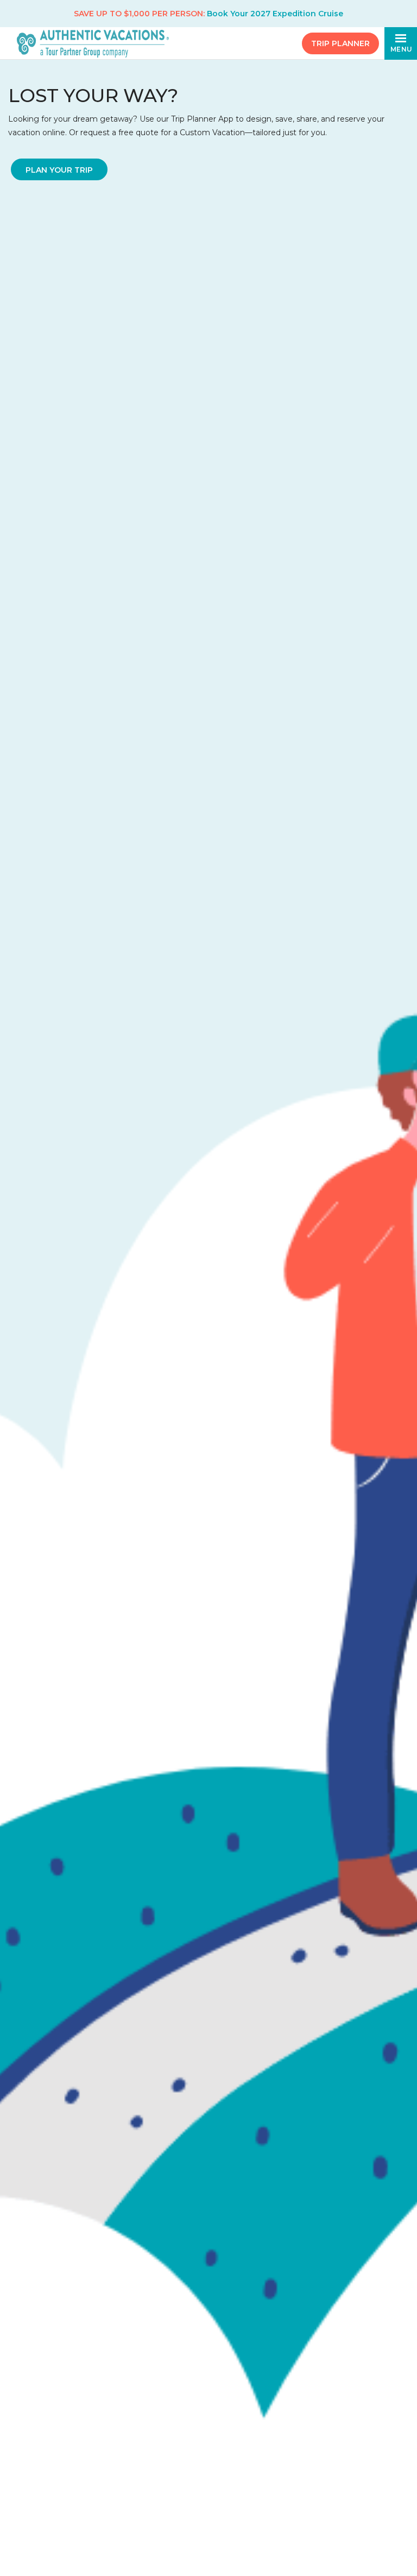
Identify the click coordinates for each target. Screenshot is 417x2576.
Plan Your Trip (59, 170)
